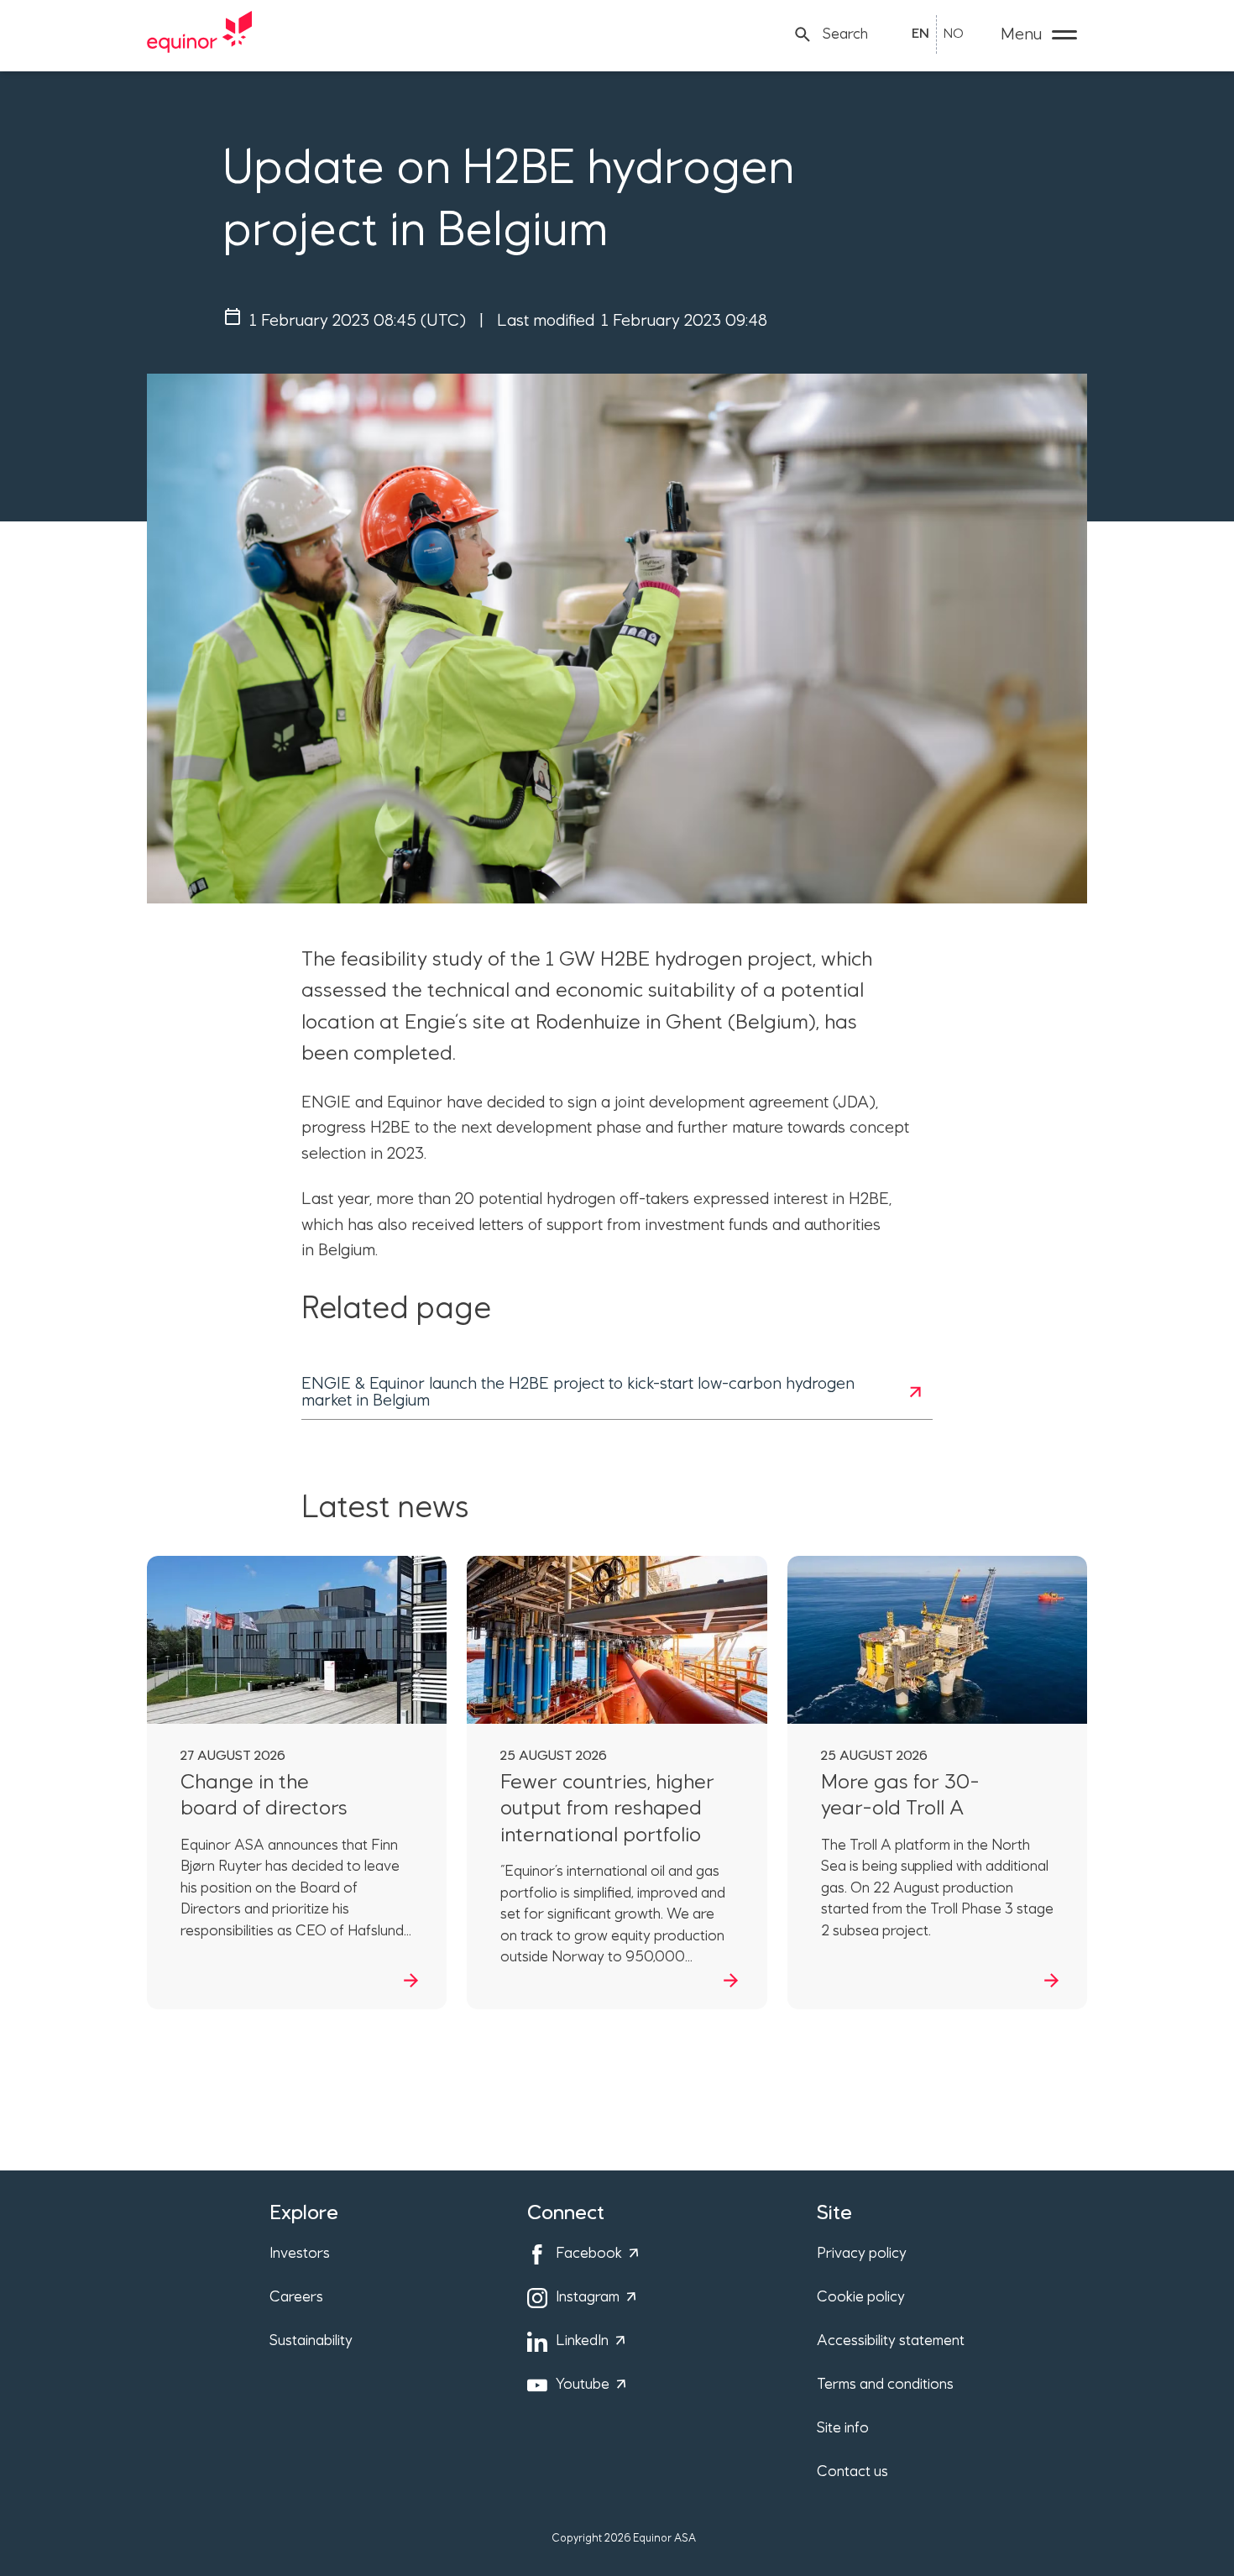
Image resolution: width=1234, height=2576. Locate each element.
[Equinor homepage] (200, 34)
